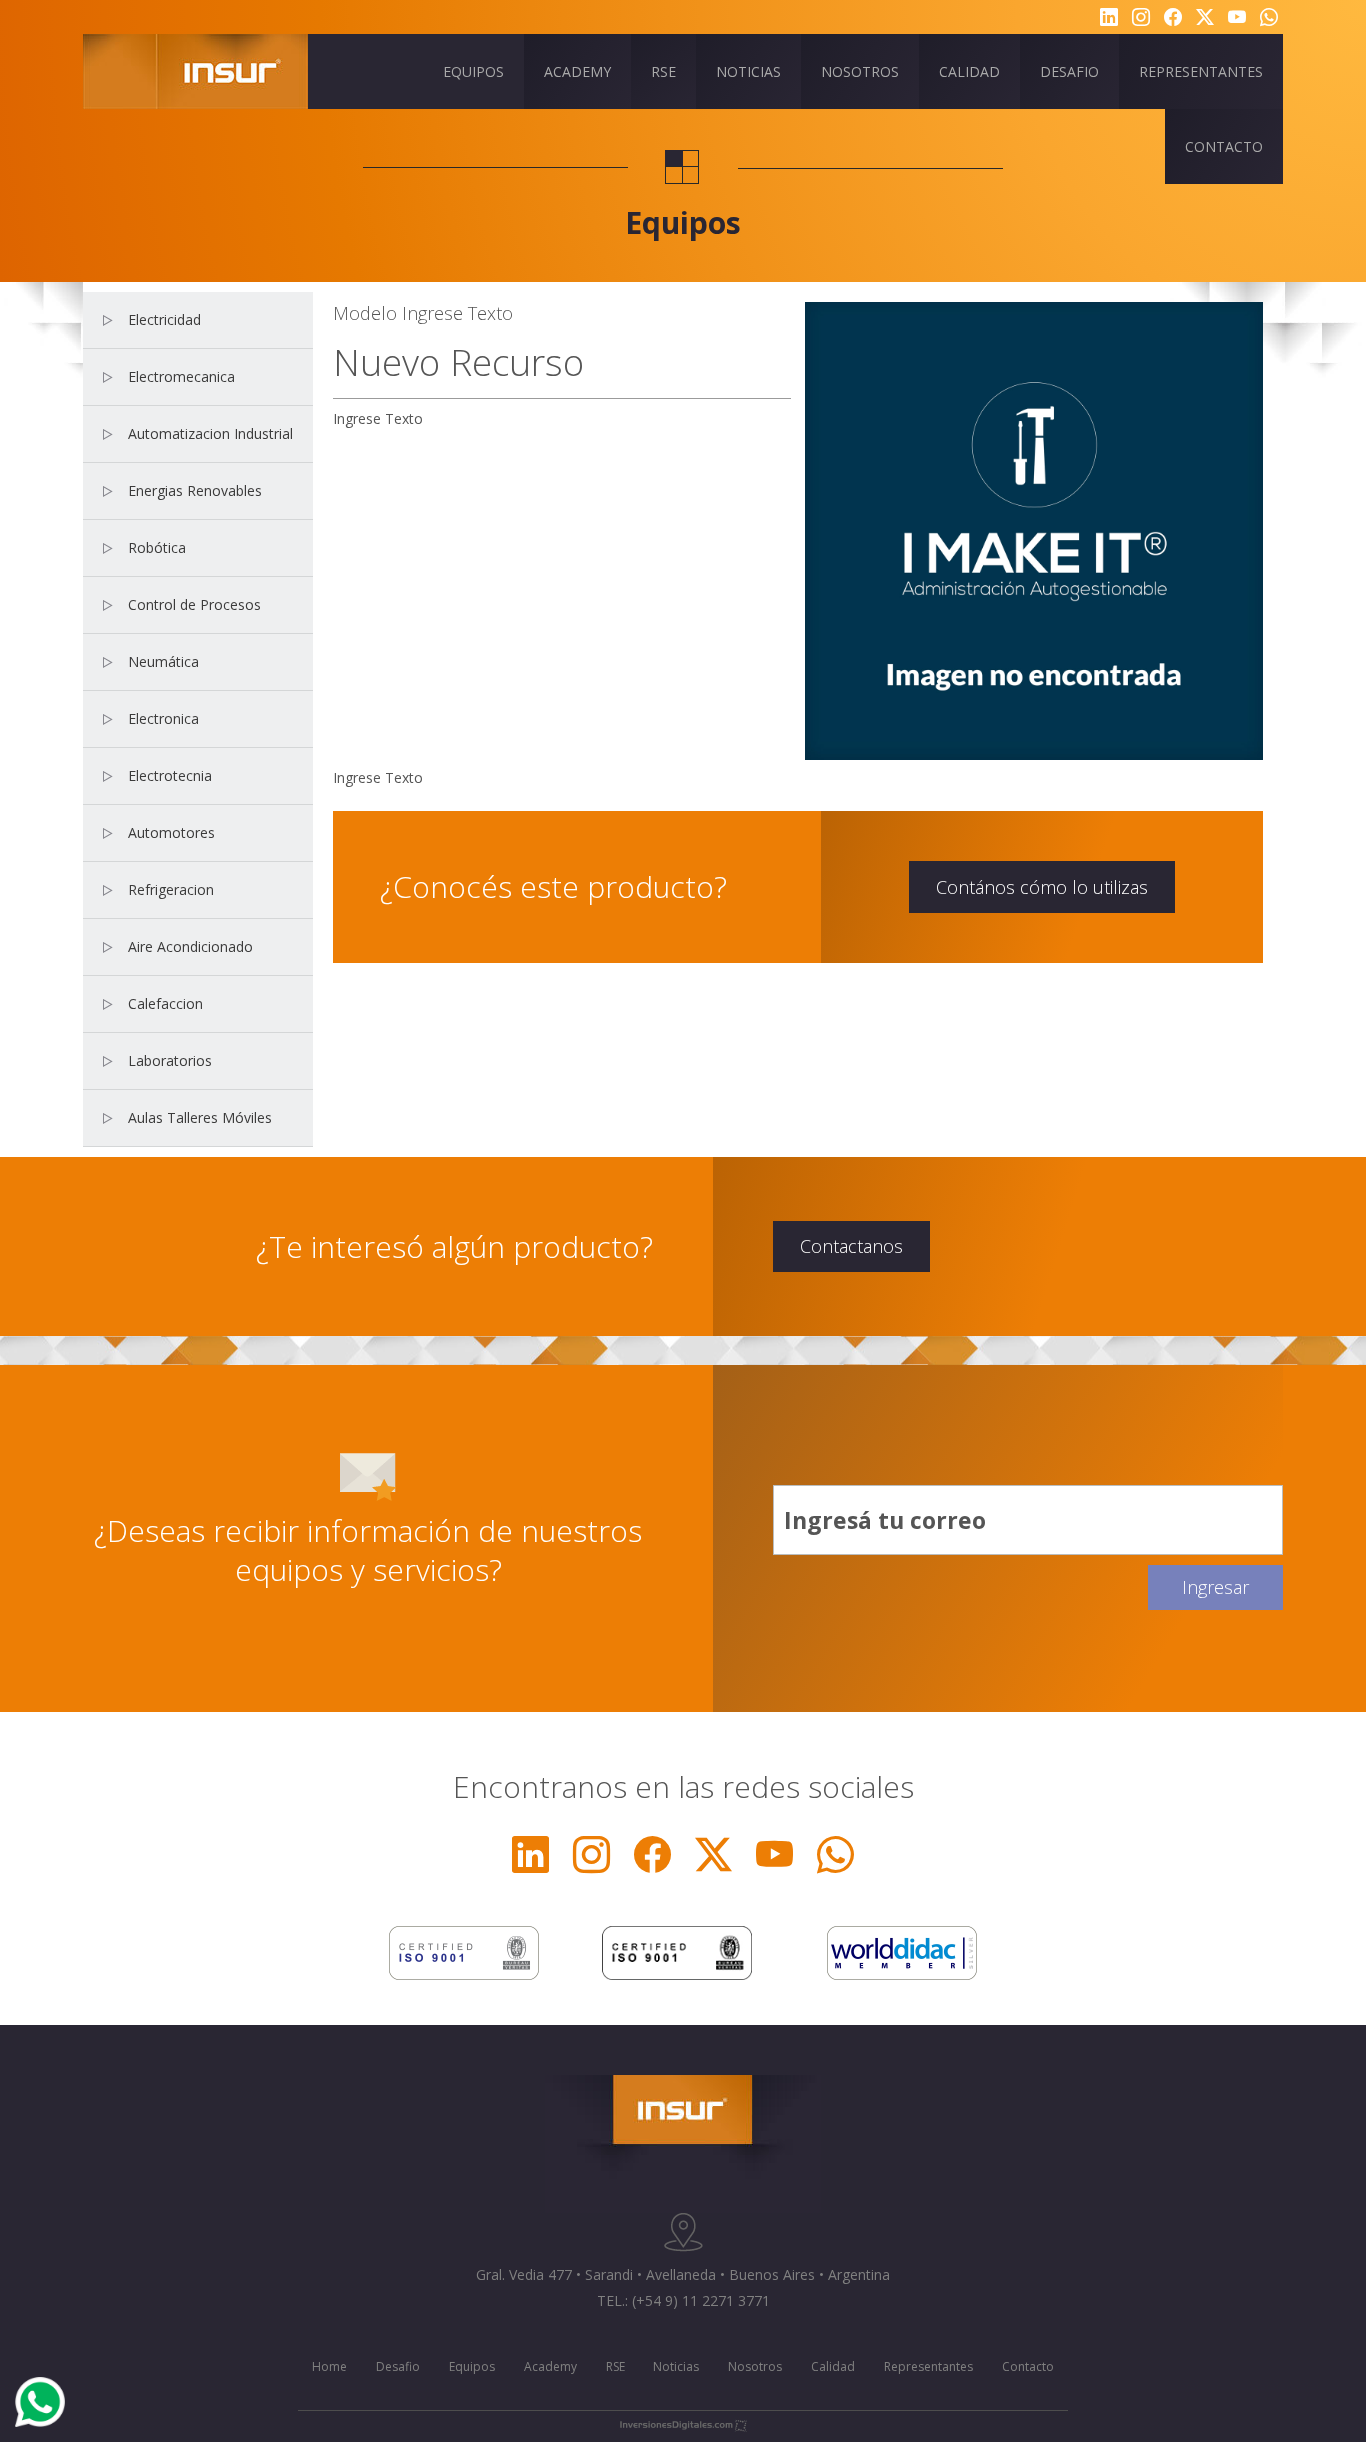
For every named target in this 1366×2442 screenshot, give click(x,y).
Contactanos (851, 1246)
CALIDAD (969, 71)
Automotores (171, 832)
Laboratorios (170, 1060)
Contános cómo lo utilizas (1042, 887)
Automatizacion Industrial (210, 433)
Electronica (163, 718)
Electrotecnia (170, 775)
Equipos (472, 2366)
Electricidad (164, 319)
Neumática (163, 661)
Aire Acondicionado (190, 946)
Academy (550, 2366)
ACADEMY (577, 71)
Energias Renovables (195, 490)
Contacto (1028, 2366)
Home (329, 2366)
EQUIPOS (473, 71)
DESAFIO (1069, 71)
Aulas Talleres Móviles (200, 1117)
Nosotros (755, 2366)
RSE (663, 71)
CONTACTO (1224, 146)
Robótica (157, 547)
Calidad (833, 2366)
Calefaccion (165, 1003)
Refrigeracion (171, 889)
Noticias (676, 2366)
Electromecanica (181, 376)
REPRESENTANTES (1201, 71)
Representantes (928, 2366)
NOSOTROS (860, 71)
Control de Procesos (194, 604)
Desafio (398, 2366)
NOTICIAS (748, 71)
